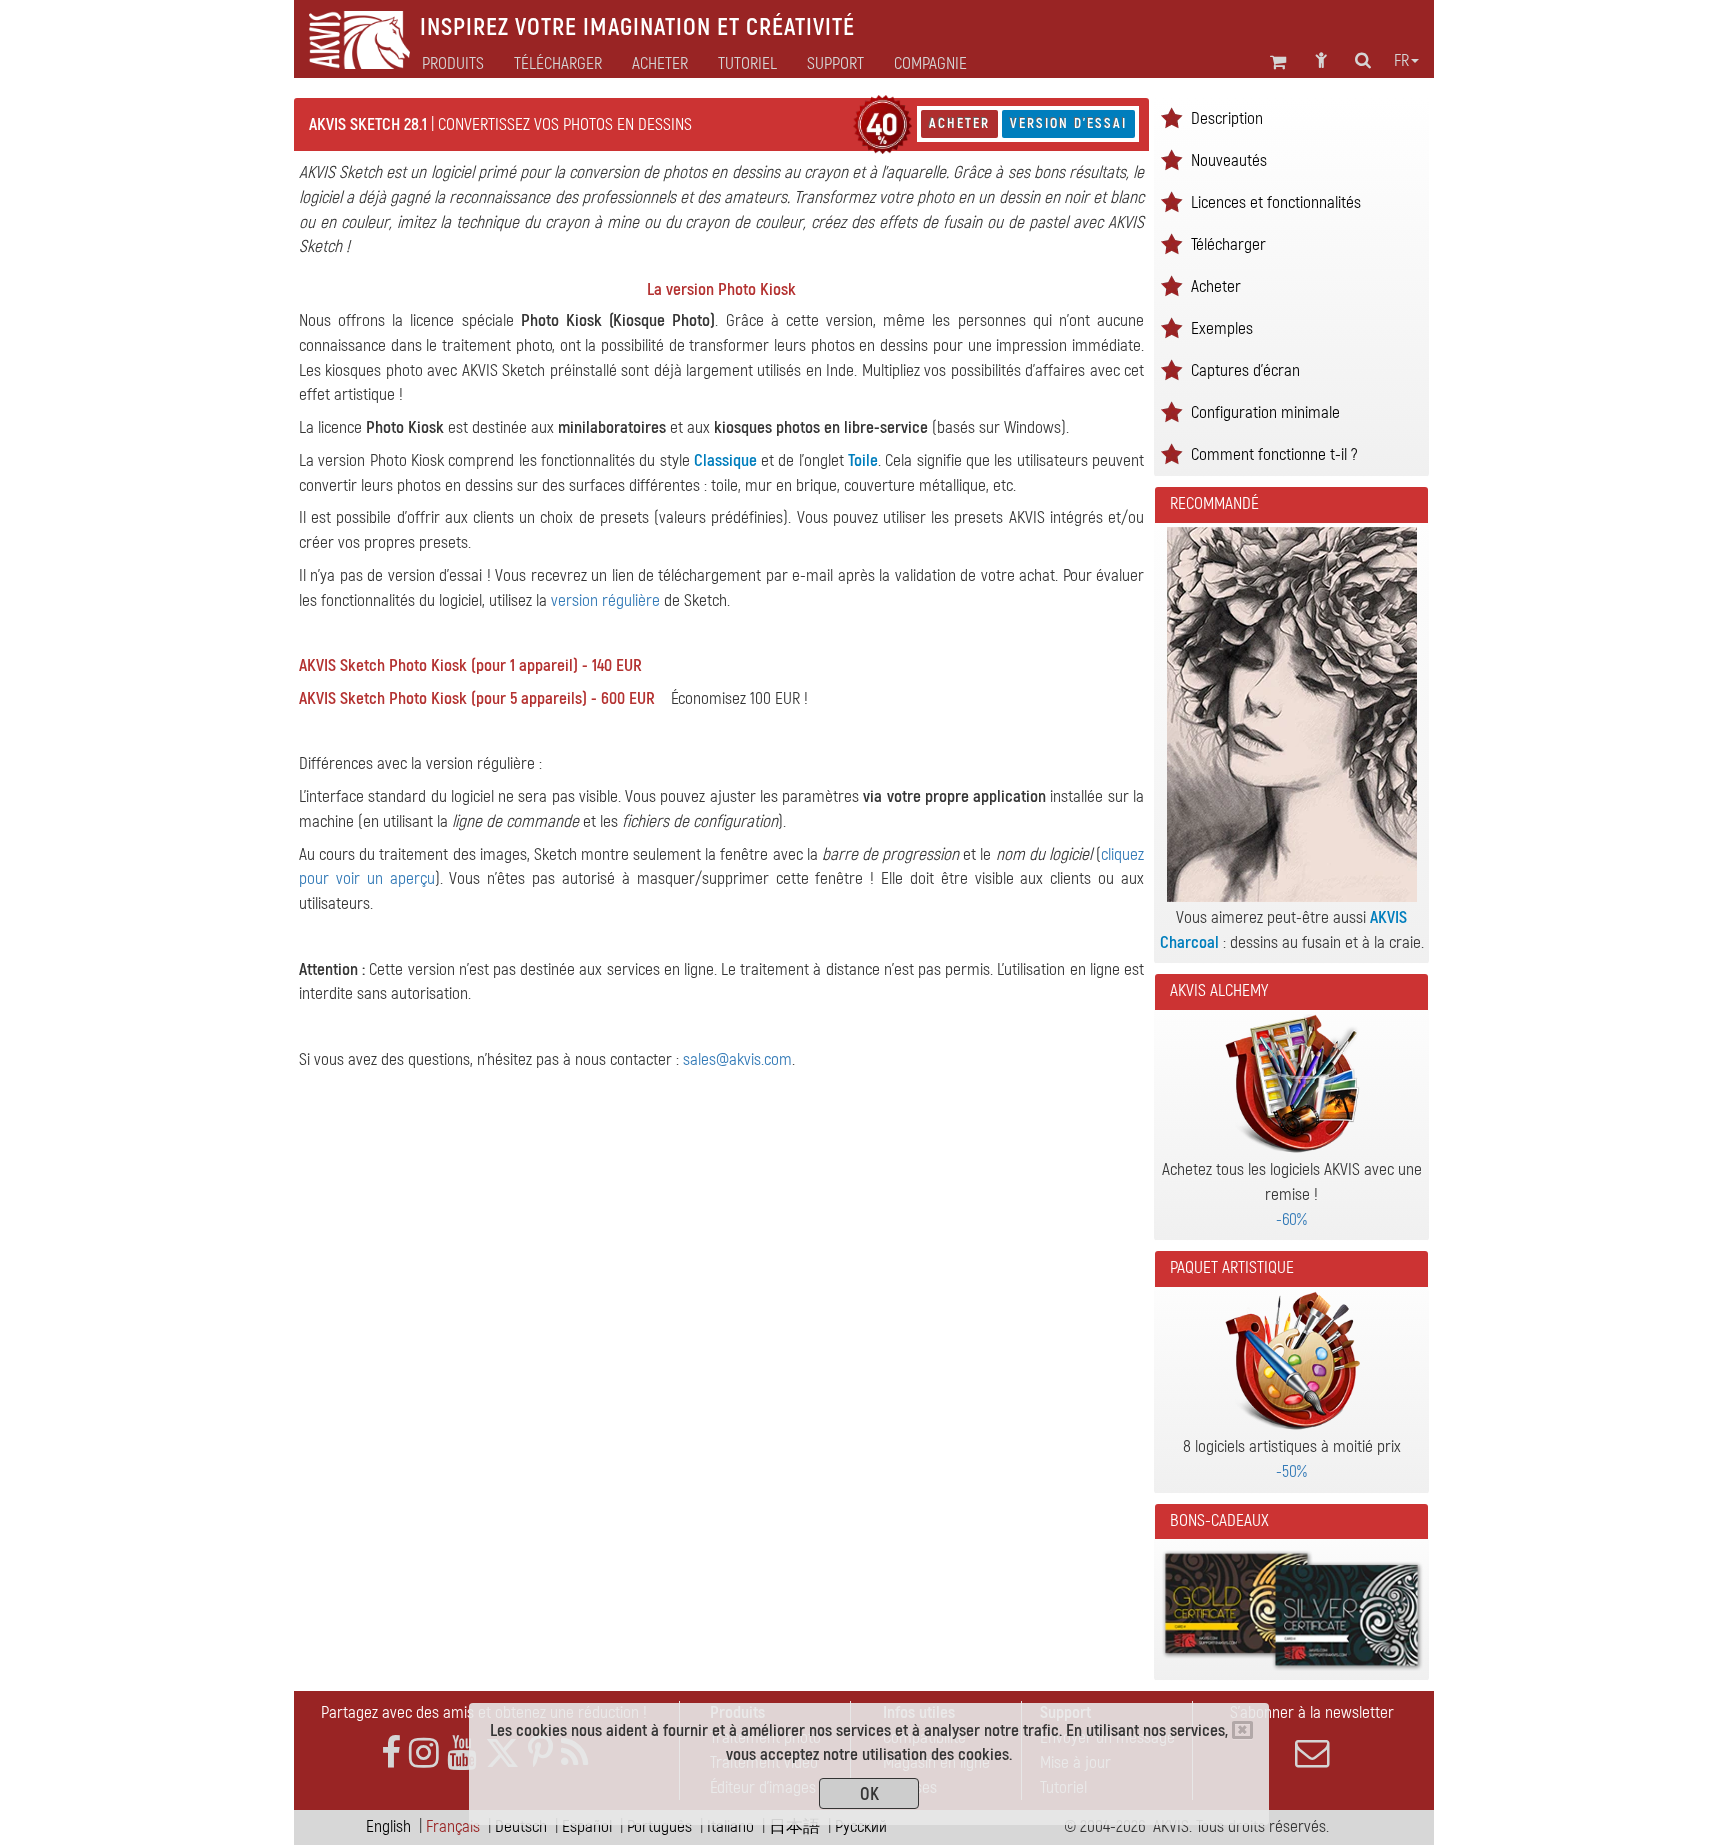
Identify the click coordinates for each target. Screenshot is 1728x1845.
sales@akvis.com (737, 1059)
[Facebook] (391, 1753)
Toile (863, 460)
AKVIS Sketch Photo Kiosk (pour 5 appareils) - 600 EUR (477, 698)
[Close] (1242, 1730)
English (388, 1826)
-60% (1291, 1219)
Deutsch (521, 1826)
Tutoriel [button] (747, 64)
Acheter (959, 123)
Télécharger (558, 64)
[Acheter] (882, 124)
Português (659, 1826)
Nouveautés (1229, 160)
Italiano (730, 1826)
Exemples (1222, 328)
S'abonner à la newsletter (1312, 1712)
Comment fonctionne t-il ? (1274, 454)
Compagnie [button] (930, 64)
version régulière (605, 600)
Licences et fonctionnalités (1276, 202)
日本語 (794, 1826)
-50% (1291, 1471)
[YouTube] (462, 1753)
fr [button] (1401, 61)
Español (587, 1826)
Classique (725, 460)
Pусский (861, 1826)
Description (1227, 118)
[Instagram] (424, 1753)
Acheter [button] (660, 64)
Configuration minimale (1265, 412)
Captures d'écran (1245, 370)
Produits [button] (453, 64)
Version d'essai (1068, 123)
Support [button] (835, 64)
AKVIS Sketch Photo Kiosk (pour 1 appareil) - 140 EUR (470, 665)
